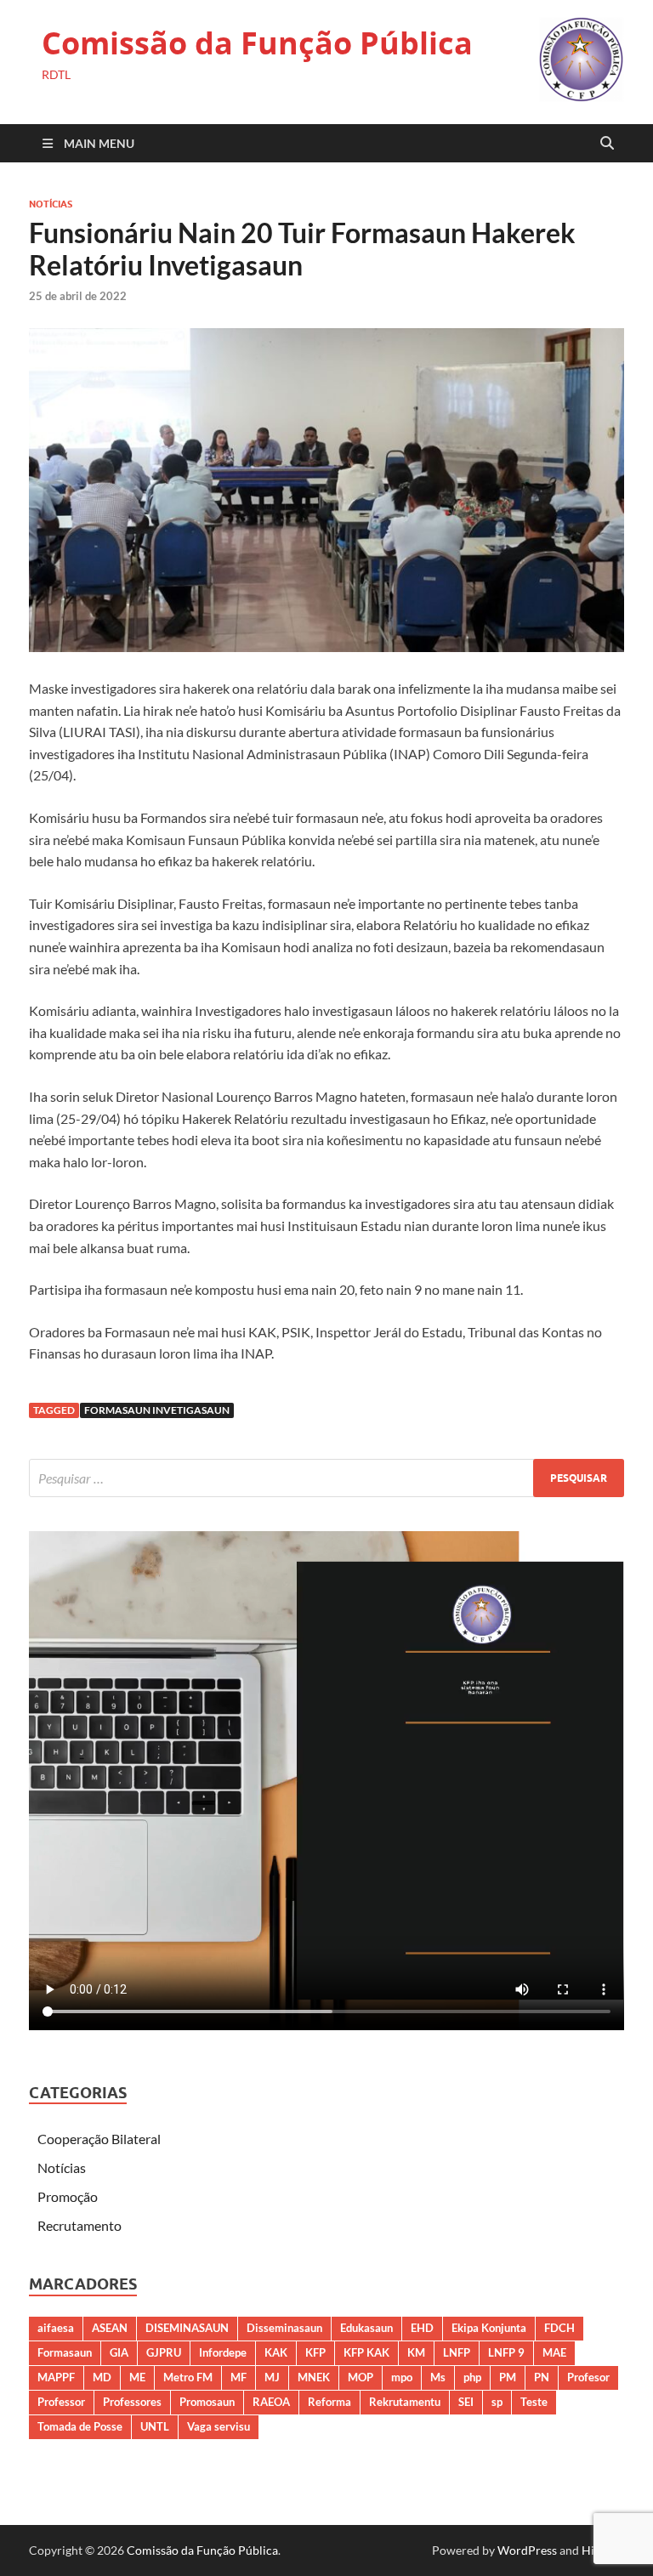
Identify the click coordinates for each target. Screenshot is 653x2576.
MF (238, 2377)
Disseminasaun (284, 2328)
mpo (402, 2377)
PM (508, 2377)
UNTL (155, 2426)
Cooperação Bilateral (99, 2139)
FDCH (559, 2328)
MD (102, 2377)
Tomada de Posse (80, 2426)
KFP (315, 2352)
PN (542, 2377)
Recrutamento (79, 2225)
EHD (422, 2328)
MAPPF (56, 2377)
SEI (466, 2402)
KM (416, 2352)
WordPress (527, 2550)
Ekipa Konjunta (489, 2328)
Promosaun (207, 2402)
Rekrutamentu (405, 2402)
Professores (132, 2402)
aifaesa (56, 2328)
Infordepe (223, 2352)
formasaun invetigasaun (157, 1410)
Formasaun (65, 2352)
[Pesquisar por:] (326, 1478)
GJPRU (164, 2352)
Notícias (51, 204)
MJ (272, 2377)
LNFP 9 (506, 2352)
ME (137, 2377)
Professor (61, 2402)
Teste (534, 2402)
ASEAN (110, 2328)
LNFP (457, 2352)
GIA (119, 2352)
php (472, 2377)
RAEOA (271, 2402)
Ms (438, 2377)
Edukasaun (366, 2328)
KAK (276, 2352)
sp (497, 2402)
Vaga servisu (219, 2426)
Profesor (588, 2377)
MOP (361, 2377)
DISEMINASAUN (187, 2328)
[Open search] (607, 144)
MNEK (314, 2377)
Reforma (329, 2402)
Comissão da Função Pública (257, 43)
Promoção (68, 2196)
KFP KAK (366, 2352)
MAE (554, 2352)
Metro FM (188, 2377)
